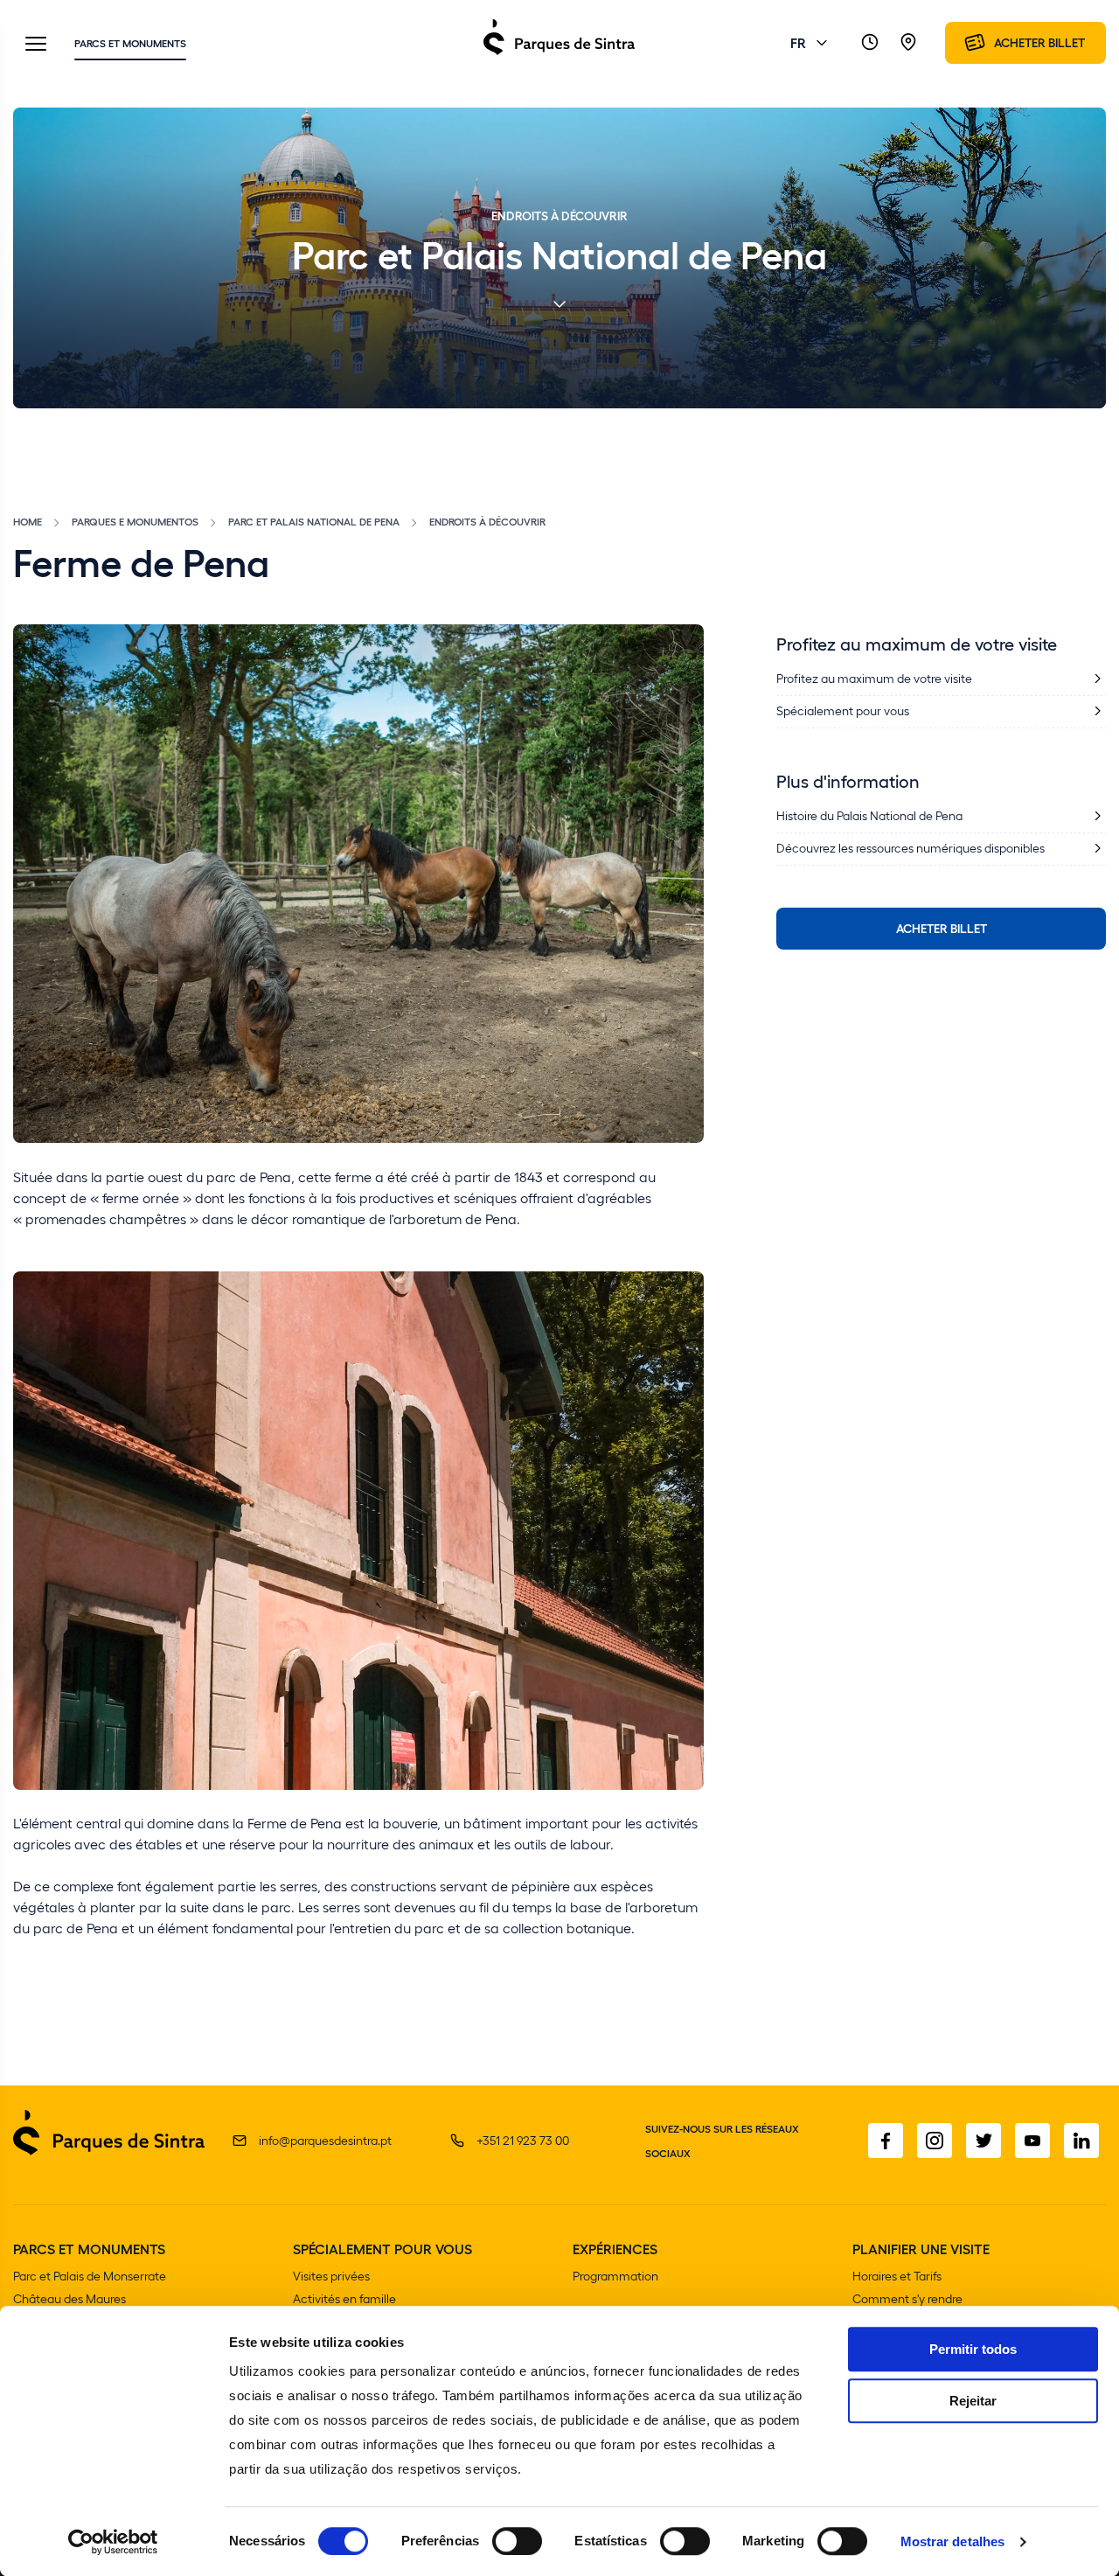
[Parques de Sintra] (559, 54)
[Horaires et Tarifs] (870, 43)
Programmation (615, 2276)
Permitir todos (973, 2349)
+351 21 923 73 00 (523, 2140)
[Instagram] (935, 2141)
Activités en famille (344, 2298)
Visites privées (331, 2276)
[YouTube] (1032, 2141)
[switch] (517, 2541)
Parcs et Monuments (130, 43)
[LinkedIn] (1081, 2141)
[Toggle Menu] (36, 45)
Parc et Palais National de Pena (314, 521)
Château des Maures (70, 2298)
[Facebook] (886, 2141)
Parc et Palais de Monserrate (90, 2276)
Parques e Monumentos (135, 521)
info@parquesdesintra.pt (325, 2140)
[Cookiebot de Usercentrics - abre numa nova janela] (113, 2542)
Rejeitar (973, 2401)
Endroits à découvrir (487, 521)
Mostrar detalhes (953, 2541)
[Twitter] (983, 2141)
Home (28, 521)
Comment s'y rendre (907, 2298)
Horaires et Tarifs (897, 2276)
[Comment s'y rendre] (908, 43)
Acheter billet (942, 928)
